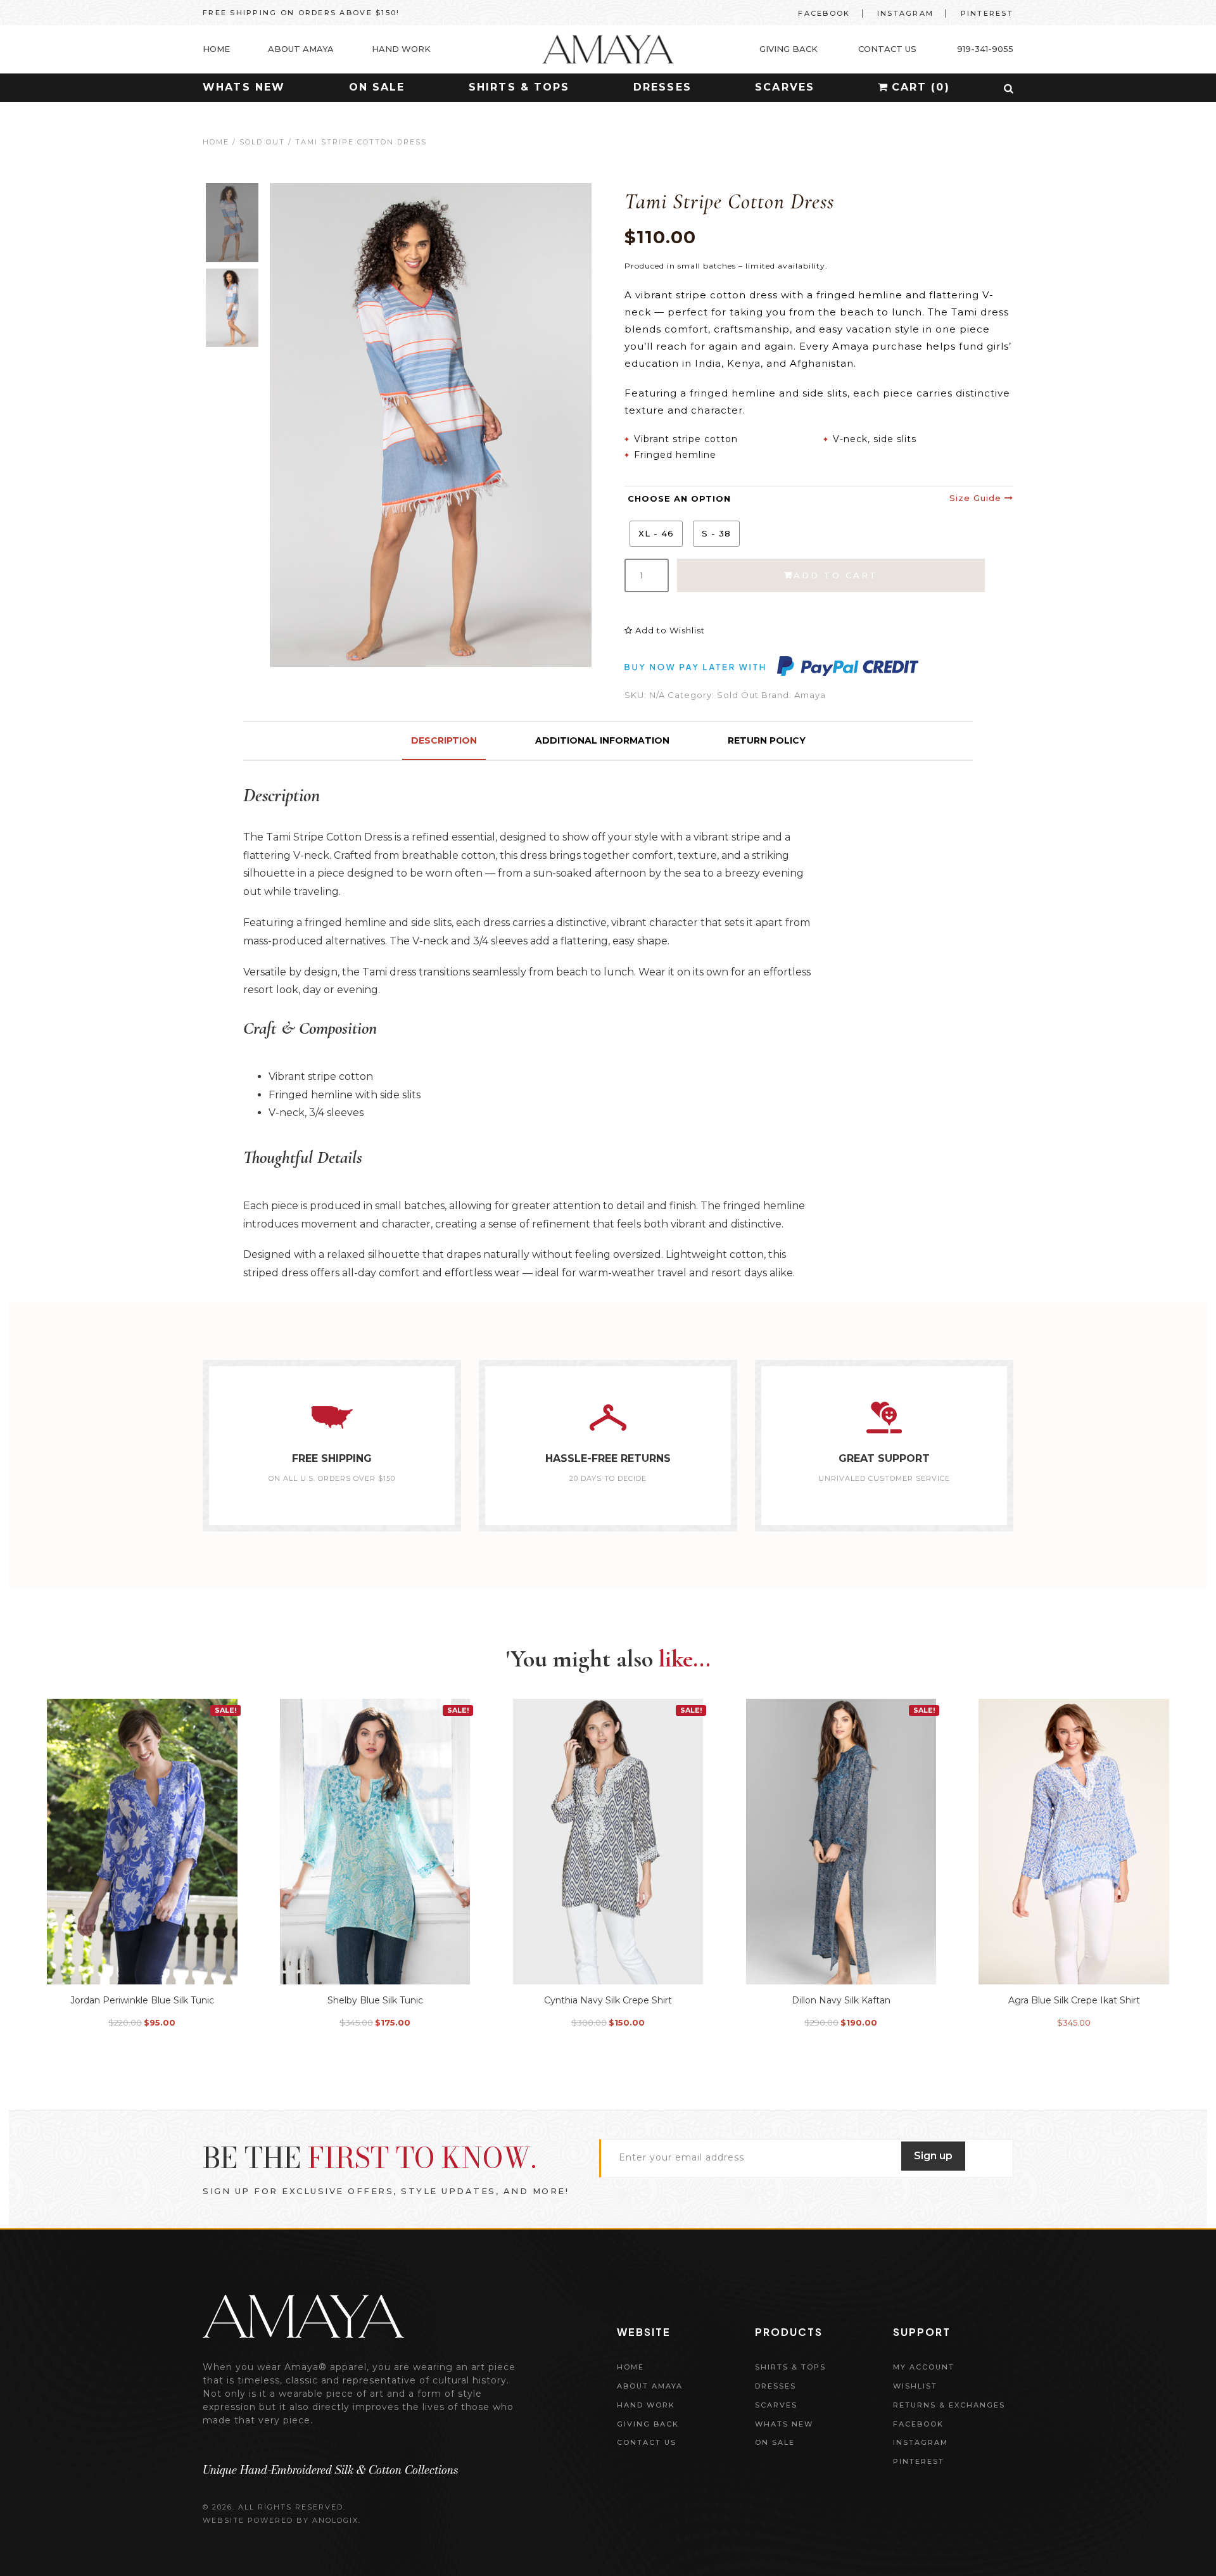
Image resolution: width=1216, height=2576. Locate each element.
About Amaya (650, 2386)
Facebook (824, 13)
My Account (924, 2367)
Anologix (335, 2520)
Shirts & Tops (519, 87)
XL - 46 (656, 533)
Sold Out (262, 142)
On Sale (377, 87)
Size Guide (977, 498)
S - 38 (716, 533)
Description (444, 740)
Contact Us (647, 2442)
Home (216, 142)
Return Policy (767, 740)
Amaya (810, 695)
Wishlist (915, 2386)
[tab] (444, 741)
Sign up (933, 2156)
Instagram (905, 13)
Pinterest (987, 13)
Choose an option (679, 498)
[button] (1009, 89)
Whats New (244, 87)
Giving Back (648, 2424)
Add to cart (836, 575)
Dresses (662, 87)
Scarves (785, 87)
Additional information (602, 740)
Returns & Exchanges (949, 2405)
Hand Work (646, 2405)
